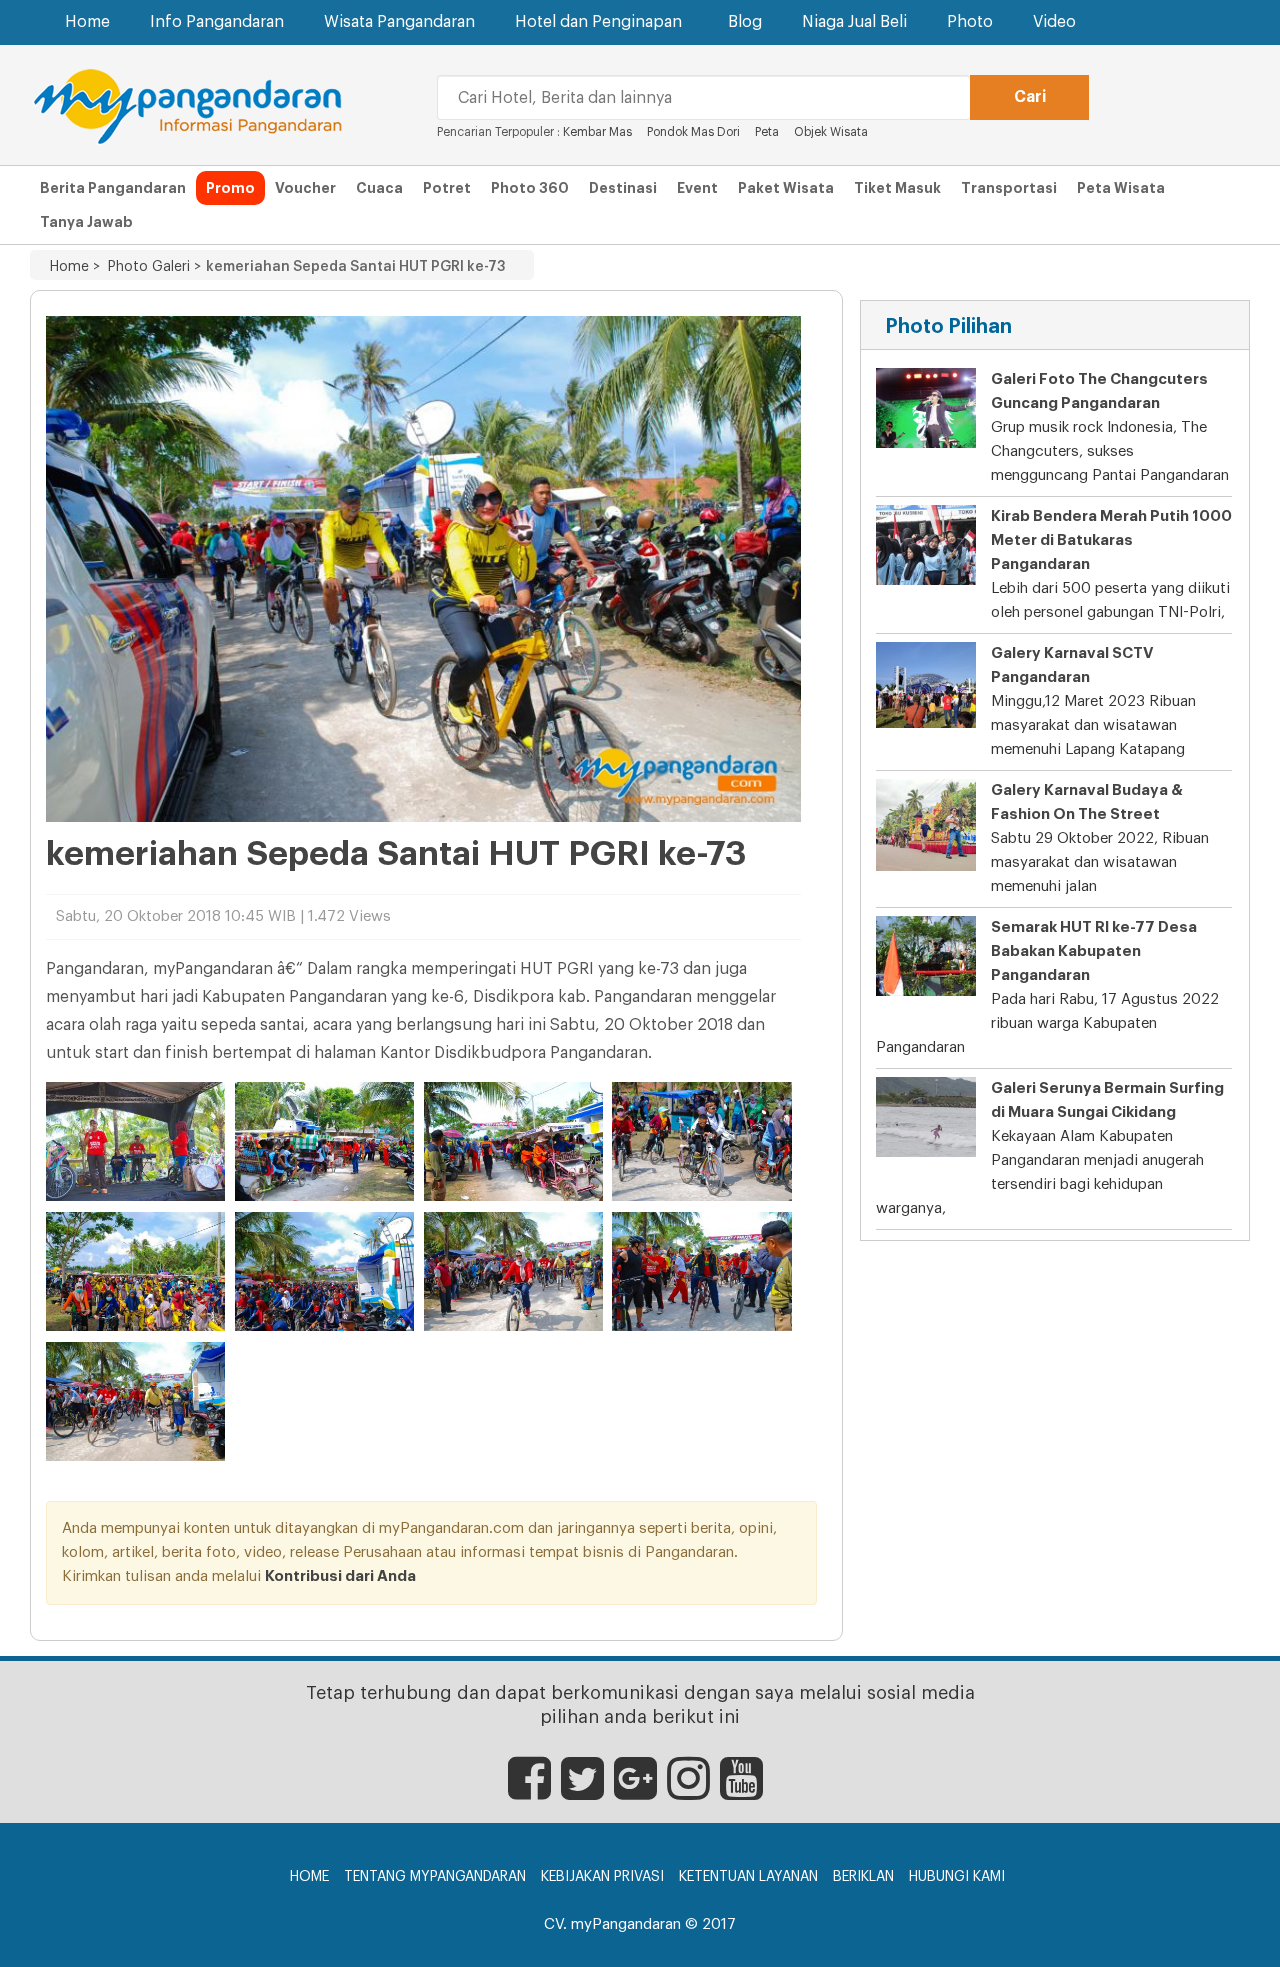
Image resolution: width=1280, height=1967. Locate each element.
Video (1054, 22)
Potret (447, 188)
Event (697, 188)
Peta (767, 132)
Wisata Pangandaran (399, 22)
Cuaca (379, 188)
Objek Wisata (832, 132)
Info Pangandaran (217, 22)
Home (87, 22)
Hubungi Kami (957, 1877)
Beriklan (863, 1877)
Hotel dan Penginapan (598, 22)
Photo (970, 22)
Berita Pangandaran (113, 188)
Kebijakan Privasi (602, 1877)
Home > (75, 267)
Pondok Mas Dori (693, 132)
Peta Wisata (1121, 188)
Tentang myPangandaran (435, 1877)
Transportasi (1009, 188)
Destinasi (623, 188)
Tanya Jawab (86, 222)
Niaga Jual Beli (854, 22)
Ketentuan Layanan (748, 1877)
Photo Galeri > (150, 267)
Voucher (305, 188)
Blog (745, 22)
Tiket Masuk (897, 188)
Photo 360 (530, 188)
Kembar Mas (597, 132)
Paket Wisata (786, 188)
